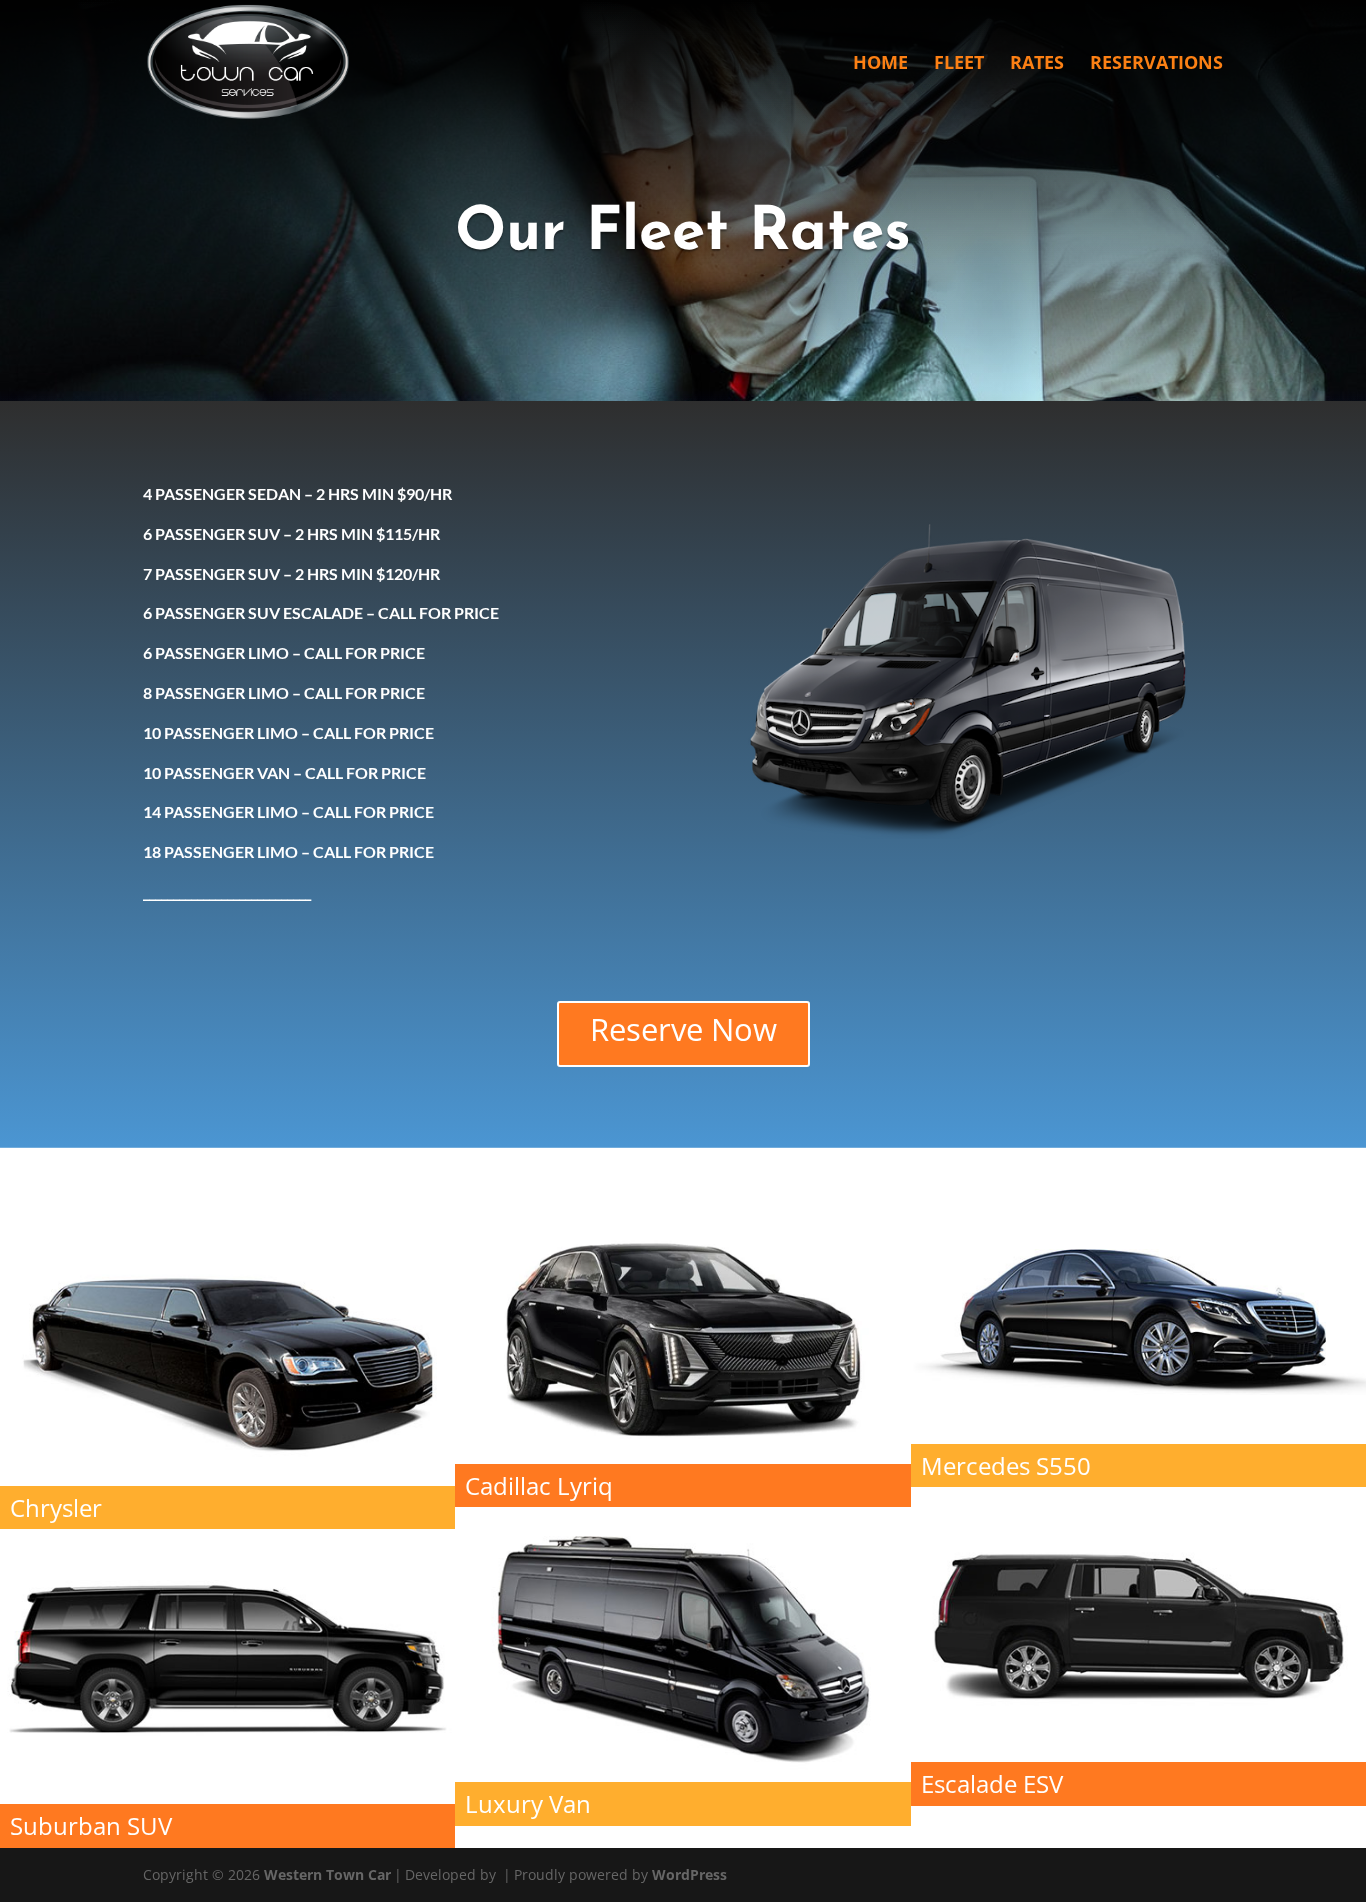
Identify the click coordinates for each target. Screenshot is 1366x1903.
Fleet (959, 64)
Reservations (1156, 64)
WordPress (689, 1874)
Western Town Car (327, 1874)
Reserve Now (683, 1029)
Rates (1037, 64)
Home (880, 64)
